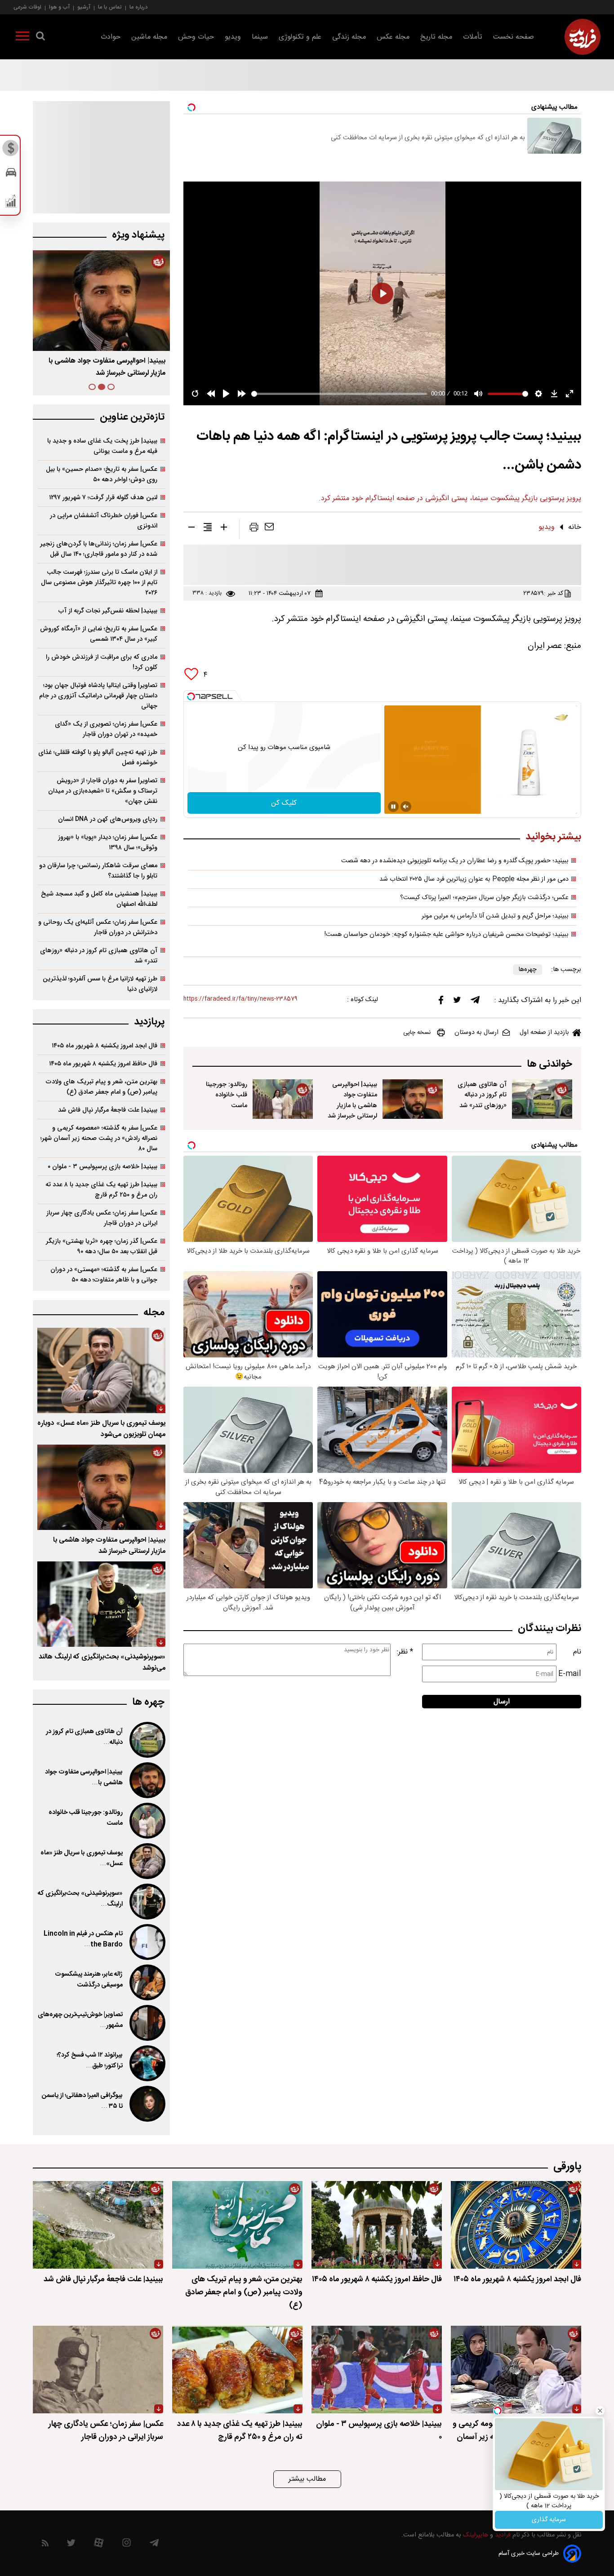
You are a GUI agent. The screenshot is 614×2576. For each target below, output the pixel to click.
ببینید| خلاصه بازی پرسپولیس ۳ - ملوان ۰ (102, 1167)
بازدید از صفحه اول (544, 1033)
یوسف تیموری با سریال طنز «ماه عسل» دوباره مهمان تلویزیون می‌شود (101, 1429)
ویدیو (233, 37)
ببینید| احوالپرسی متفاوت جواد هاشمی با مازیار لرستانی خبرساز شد (352, 1100)
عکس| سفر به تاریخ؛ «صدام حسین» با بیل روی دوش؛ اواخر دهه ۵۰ (102, 474)
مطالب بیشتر (307, 2479)
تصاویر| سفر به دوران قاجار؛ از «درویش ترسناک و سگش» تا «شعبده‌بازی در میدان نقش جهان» (103, 791)
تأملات (473, 37)
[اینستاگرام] (127, 2545)
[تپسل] (191, 696)
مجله (154, 1313)
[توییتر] (457, 1002)
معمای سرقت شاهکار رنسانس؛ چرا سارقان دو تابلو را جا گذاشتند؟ (98, 871)
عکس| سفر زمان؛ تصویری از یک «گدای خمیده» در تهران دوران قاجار (106, 729)
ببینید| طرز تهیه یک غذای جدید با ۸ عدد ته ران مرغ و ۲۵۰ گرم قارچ (101, 1190)
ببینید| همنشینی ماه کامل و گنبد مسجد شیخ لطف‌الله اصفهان (99, 899)
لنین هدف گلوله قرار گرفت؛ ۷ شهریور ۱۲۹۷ (103, 498)
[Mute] (406, 807)
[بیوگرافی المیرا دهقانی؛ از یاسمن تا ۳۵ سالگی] (147, 2104)
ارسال (502, 1702)
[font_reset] (208, 529)
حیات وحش (196, 37)
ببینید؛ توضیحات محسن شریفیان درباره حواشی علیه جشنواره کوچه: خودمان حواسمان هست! (447, 935)
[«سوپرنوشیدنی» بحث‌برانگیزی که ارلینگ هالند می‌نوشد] (101, 1604)
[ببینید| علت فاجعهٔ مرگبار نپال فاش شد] (98, 2225)
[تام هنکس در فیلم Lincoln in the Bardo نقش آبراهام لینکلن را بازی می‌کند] (147, 1942)
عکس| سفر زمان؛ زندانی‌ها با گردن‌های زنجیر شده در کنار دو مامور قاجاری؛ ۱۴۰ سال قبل (99, 549)
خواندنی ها (549, 1064)
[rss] (45, 2545)
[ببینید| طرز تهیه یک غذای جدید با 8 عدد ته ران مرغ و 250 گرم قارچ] (237, 2370)
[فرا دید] (583, 37)
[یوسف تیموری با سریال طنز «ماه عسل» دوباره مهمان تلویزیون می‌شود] (101, 1370)
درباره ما (138, 7)
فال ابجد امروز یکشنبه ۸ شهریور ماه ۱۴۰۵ (105, 1046)
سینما (260, 37)
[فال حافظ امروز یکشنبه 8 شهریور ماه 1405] (377, 2225)
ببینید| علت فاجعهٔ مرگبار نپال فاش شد (108, 1110)
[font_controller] (224, 529)
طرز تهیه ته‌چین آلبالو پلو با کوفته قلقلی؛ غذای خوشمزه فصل (98, 758)
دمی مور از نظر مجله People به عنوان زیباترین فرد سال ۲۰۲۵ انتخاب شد (474, 879)
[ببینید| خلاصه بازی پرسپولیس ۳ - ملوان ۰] (377, 2370)
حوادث (111, 37)
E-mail (570, 1674)
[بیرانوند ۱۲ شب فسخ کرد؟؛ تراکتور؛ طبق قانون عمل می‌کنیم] (147, 2063)
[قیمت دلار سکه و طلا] (11, 151)
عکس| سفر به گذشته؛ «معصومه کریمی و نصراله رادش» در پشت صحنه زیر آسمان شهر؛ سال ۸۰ (99, 1138)
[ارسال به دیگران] (269, 529)
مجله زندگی (349, 37)
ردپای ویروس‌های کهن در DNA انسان (108, 819)
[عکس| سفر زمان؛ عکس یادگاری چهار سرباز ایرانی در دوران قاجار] (98, 2370)
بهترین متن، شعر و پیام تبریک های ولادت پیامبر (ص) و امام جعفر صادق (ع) (102, 1087)
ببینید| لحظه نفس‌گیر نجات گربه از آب (108, 611)
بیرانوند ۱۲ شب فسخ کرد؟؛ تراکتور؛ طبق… (90, 2061)
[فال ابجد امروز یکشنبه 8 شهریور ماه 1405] (516, 2225)
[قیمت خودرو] (11, 175)
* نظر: (405, 1652)
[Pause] (393, 807)
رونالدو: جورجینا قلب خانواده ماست (227, 1095)
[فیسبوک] (441, 1002)
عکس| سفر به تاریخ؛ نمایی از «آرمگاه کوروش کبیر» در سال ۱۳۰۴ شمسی (99, 634)
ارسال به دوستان (476, 1033)
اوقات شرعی (27, 7)
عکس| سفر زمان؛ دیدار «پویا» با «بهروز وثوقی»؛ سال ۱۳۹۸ (108, 842)
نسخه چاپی (417, 1033)
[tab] (111, 387)
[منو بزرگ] (22, 38)
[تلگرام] (475, 1002)
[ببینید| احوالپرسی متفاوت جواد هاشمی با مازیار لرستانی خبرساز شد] (413, 1099)
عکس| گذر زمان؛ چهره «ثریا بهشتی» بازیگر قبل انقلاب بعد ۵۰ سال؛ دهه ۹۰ (102, 1246)
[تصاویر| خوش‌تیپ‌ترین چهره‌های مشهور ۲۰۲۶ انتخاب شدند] (147, 2023)
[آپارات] (99, 2545)
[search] (40, 38)
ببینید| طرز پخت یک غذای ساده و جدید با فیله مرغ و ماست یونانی (102, 446)
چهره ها (148, 1702)
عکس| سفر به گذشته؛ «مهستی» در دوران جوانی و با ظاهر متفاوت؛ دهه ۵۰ (104, 1275)
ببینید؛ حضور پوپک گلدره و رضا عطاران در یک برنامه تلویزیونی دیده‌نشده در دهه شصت (455, 861)
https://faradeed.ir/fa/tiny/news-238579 (240, 999)
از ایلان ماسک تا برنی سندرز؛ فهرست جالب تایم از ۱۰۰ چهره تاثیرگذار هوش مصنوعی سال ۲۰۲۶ (99, 583)
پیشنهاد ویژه (138, 235)
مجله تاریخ (436, 37)
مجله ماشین (149, 37)
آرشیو (84, 7)
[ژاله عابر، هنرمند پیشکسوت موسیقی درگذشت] (147, 1982)
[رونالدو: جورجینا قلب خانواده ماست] (283, 1099)
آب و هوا (59, 7)
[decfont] (191, 529)
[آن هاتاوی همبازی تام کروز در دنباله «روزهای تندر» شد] (542, 1099)
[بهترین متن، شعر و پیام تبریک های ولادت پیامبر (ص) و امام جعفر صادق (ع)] (237, 2225)
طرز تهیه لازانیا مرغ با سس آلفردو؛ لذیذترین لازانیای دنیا (100, 984)
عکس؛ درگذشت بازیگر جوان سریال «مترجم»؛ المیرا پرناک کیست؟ (484, 898)
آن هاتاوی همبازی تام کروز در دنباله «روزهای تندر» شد (482, 1095)
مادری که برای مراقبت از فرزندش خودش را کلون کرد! (102, 662)
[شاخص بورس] (11, 203)
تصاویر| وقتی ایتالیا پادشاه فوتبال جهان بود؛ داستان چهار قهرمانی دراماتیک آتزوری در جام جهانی (98, 696)
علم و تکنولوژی (300, 37)
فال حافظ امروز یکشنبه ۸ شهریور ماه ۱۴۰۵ (103, 1064)
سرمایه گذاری (549, 2520)
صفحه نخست (514, 37)
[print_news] (254, 529)
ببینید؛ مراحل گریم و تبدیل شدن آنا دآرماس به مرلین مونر (495, 916)
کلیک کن (284, 803)
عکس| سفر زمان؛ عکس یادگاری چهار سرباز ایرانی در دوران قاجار (102, 1218)
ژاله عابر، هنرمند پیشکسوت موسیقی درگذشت (89, 1980)
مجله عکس (393, 37)
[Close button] (600, 2411)
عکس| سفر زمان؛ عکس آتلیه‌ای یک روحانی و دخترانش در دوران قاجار (98, 927)
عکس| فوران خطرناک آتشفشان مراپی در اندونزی (104, 521)
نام (577, 1652)
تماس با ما (110, 7)
